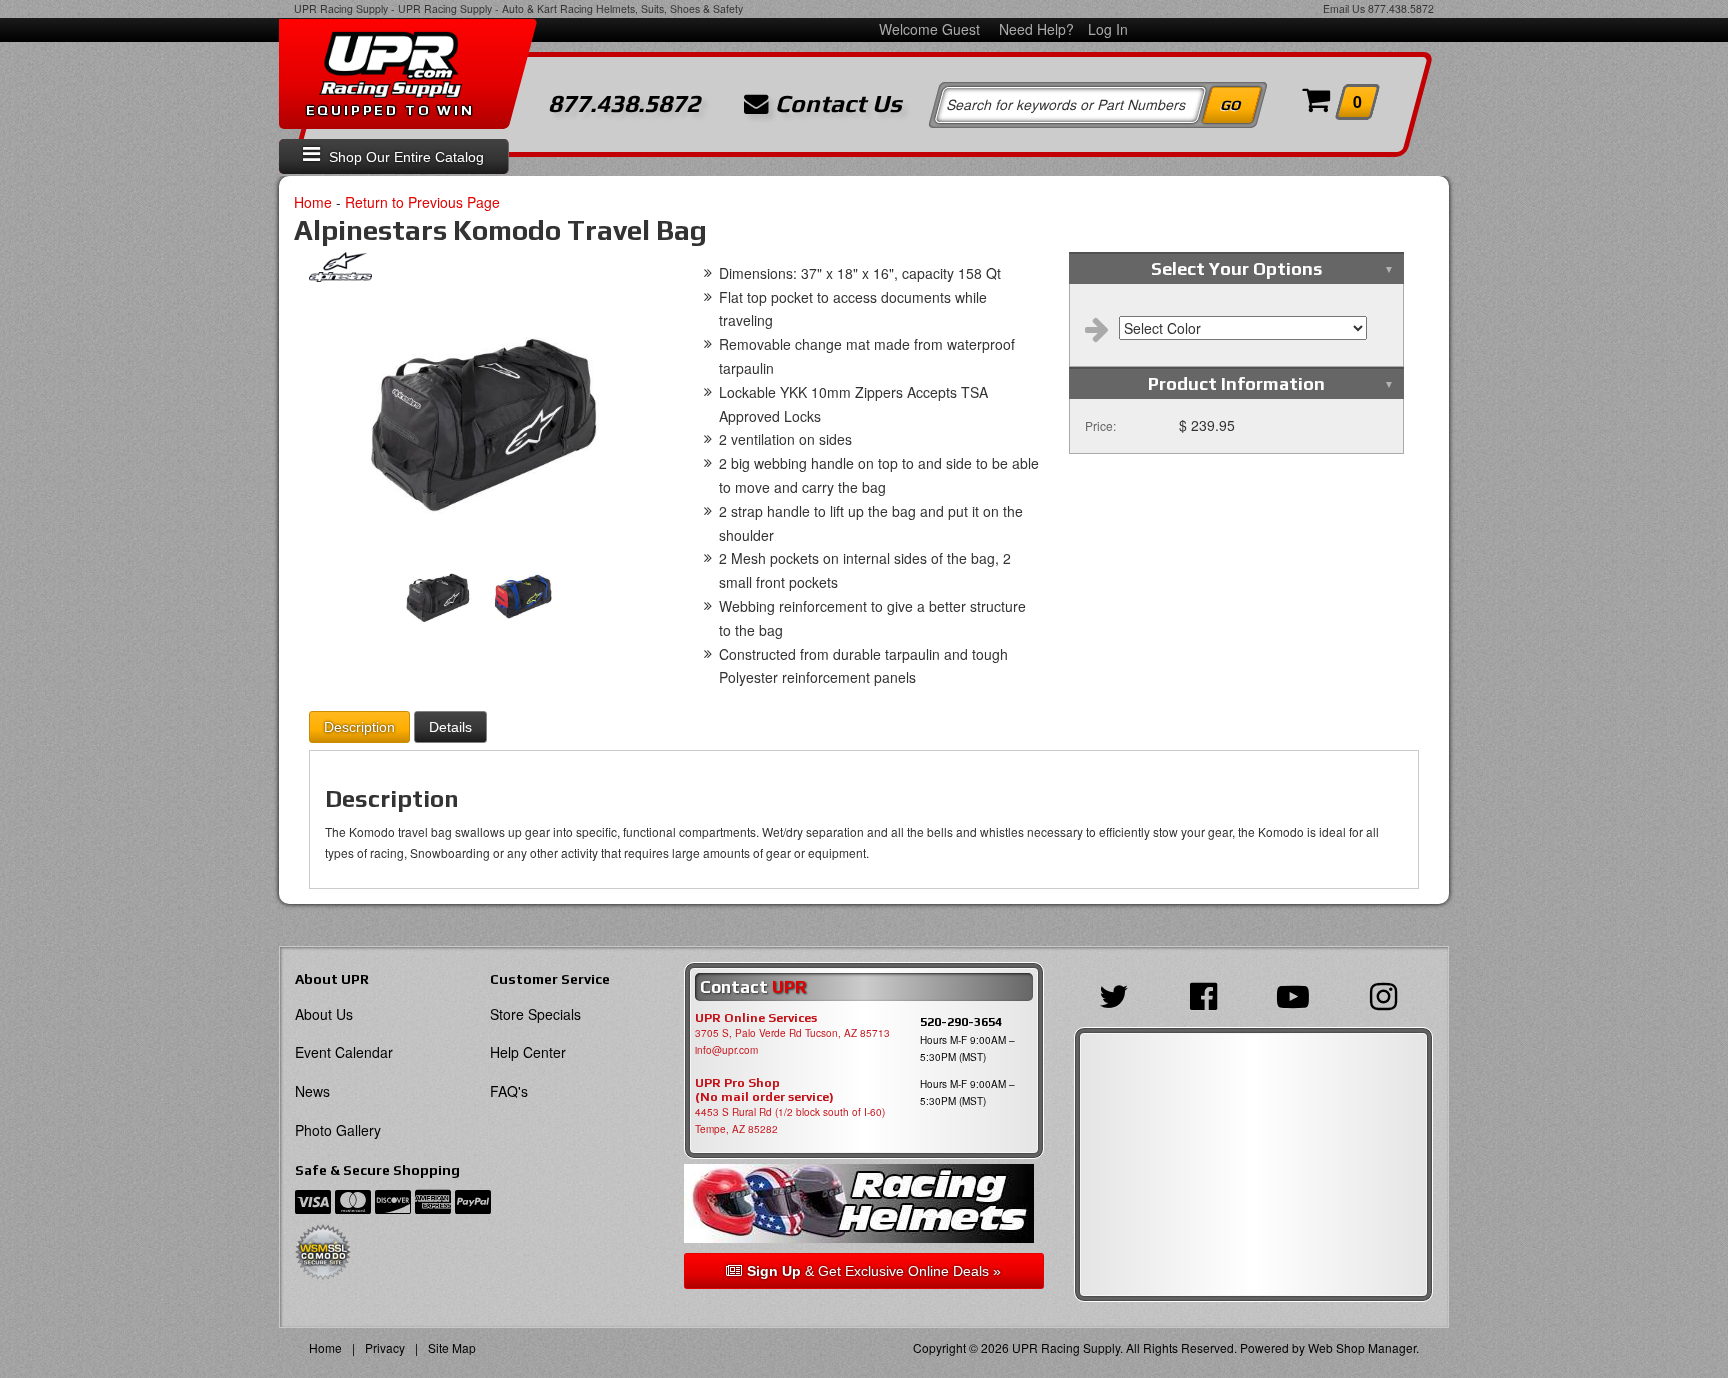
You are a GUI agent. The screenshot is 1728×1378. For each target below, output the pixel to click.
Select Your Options (1236, 268)
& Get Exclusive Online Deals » (874, 1271)
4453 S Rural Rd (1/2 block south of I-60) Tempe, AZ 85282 (790, 1120)
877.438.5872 (1401, 8)
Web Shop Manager (1362, 1347)
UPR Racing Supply (341, 8)
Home (313, 202)
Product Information (1236, 383)
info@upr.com (726, 1050)
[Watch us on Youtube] (1298, 994)
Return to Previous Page (422, 202)
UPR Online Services (756, 1018)
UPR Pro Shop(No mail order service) (764, 1090)
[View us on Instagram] (1388, 994)
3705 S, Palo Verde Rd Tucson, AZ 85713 (792, 1033)
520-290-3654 (961, 1021)
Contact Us (835, 104)
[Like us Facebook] (1208, 994)
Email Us (1344, 8)
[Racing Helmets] (863, 1203)
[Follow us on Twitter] (1119, 994)
